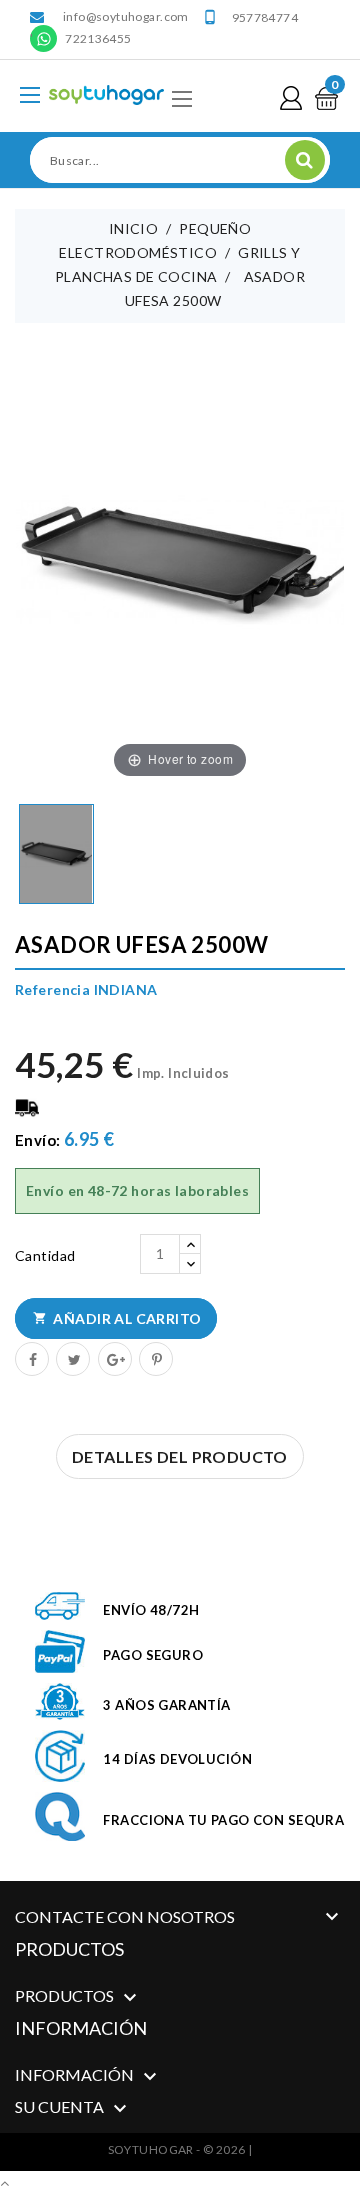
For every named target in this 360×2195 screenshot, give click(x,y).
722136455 (98, 38)
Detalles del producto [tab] (180, 1456)
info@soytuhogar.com (126, 16)
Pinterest (155, 1358)
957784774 (265, 17)
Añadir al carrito (117, 1318)
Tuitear (72, 1358)
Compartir (31, 1358)
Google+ (114, 1358)
